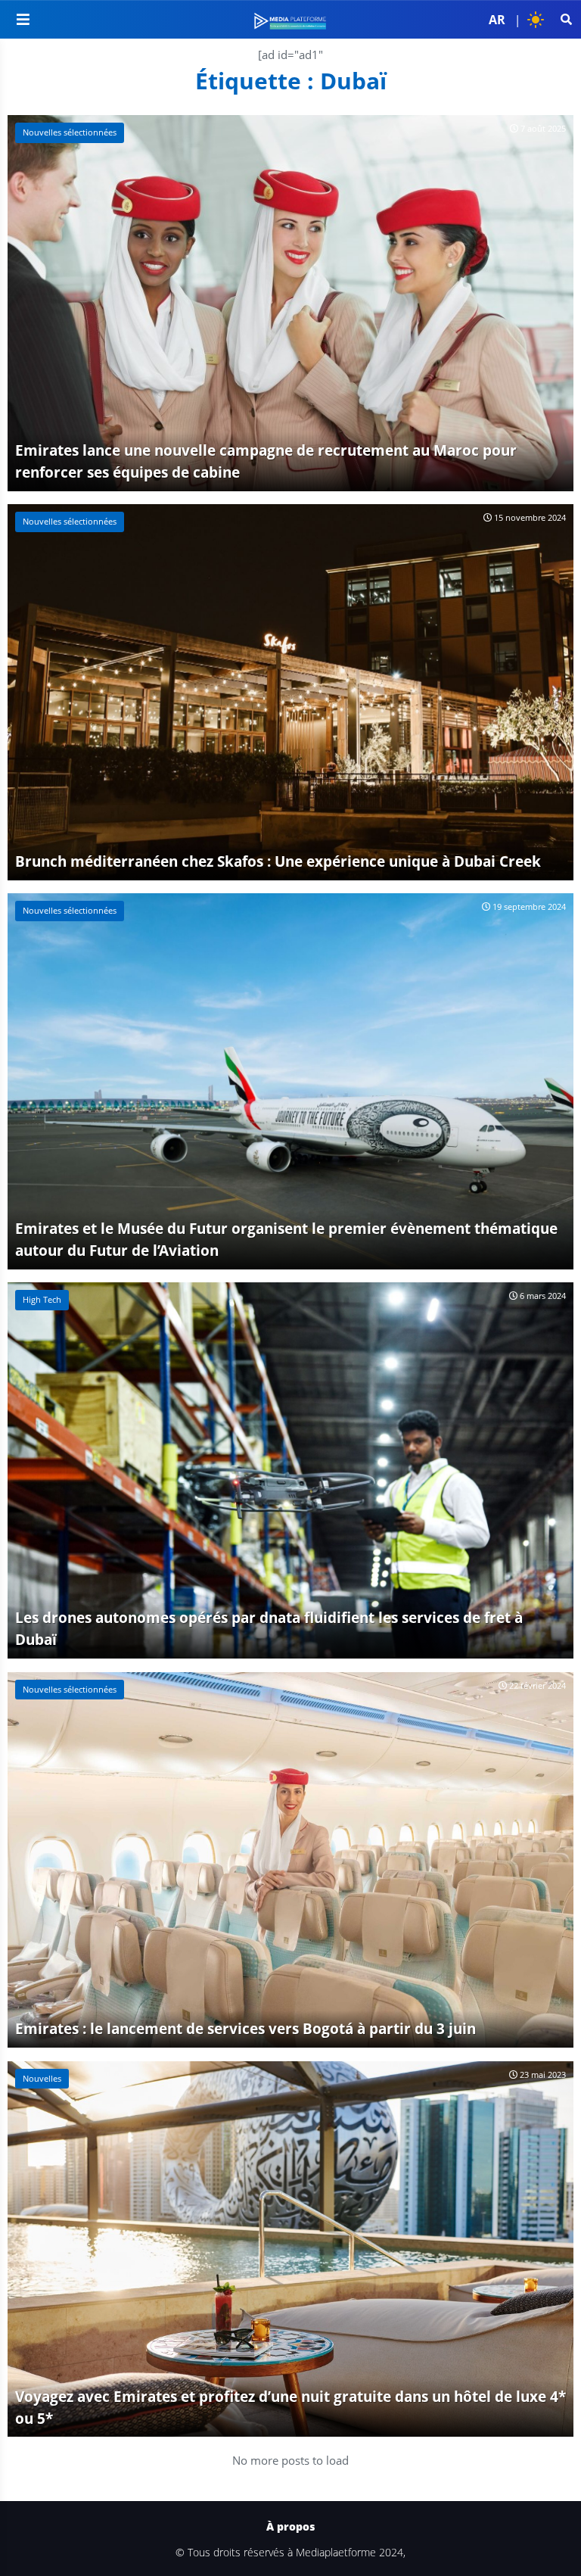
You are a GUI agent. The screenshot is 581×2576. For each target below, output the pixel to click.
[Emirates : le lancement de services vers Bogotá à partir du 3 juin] (290, 1860)
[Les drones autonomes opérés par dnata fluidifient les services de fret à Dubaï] (290, 1470)
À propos (290, 2527)
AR (497, 20)
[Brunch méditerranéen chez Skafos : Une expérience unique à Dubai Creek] (290, 692)
